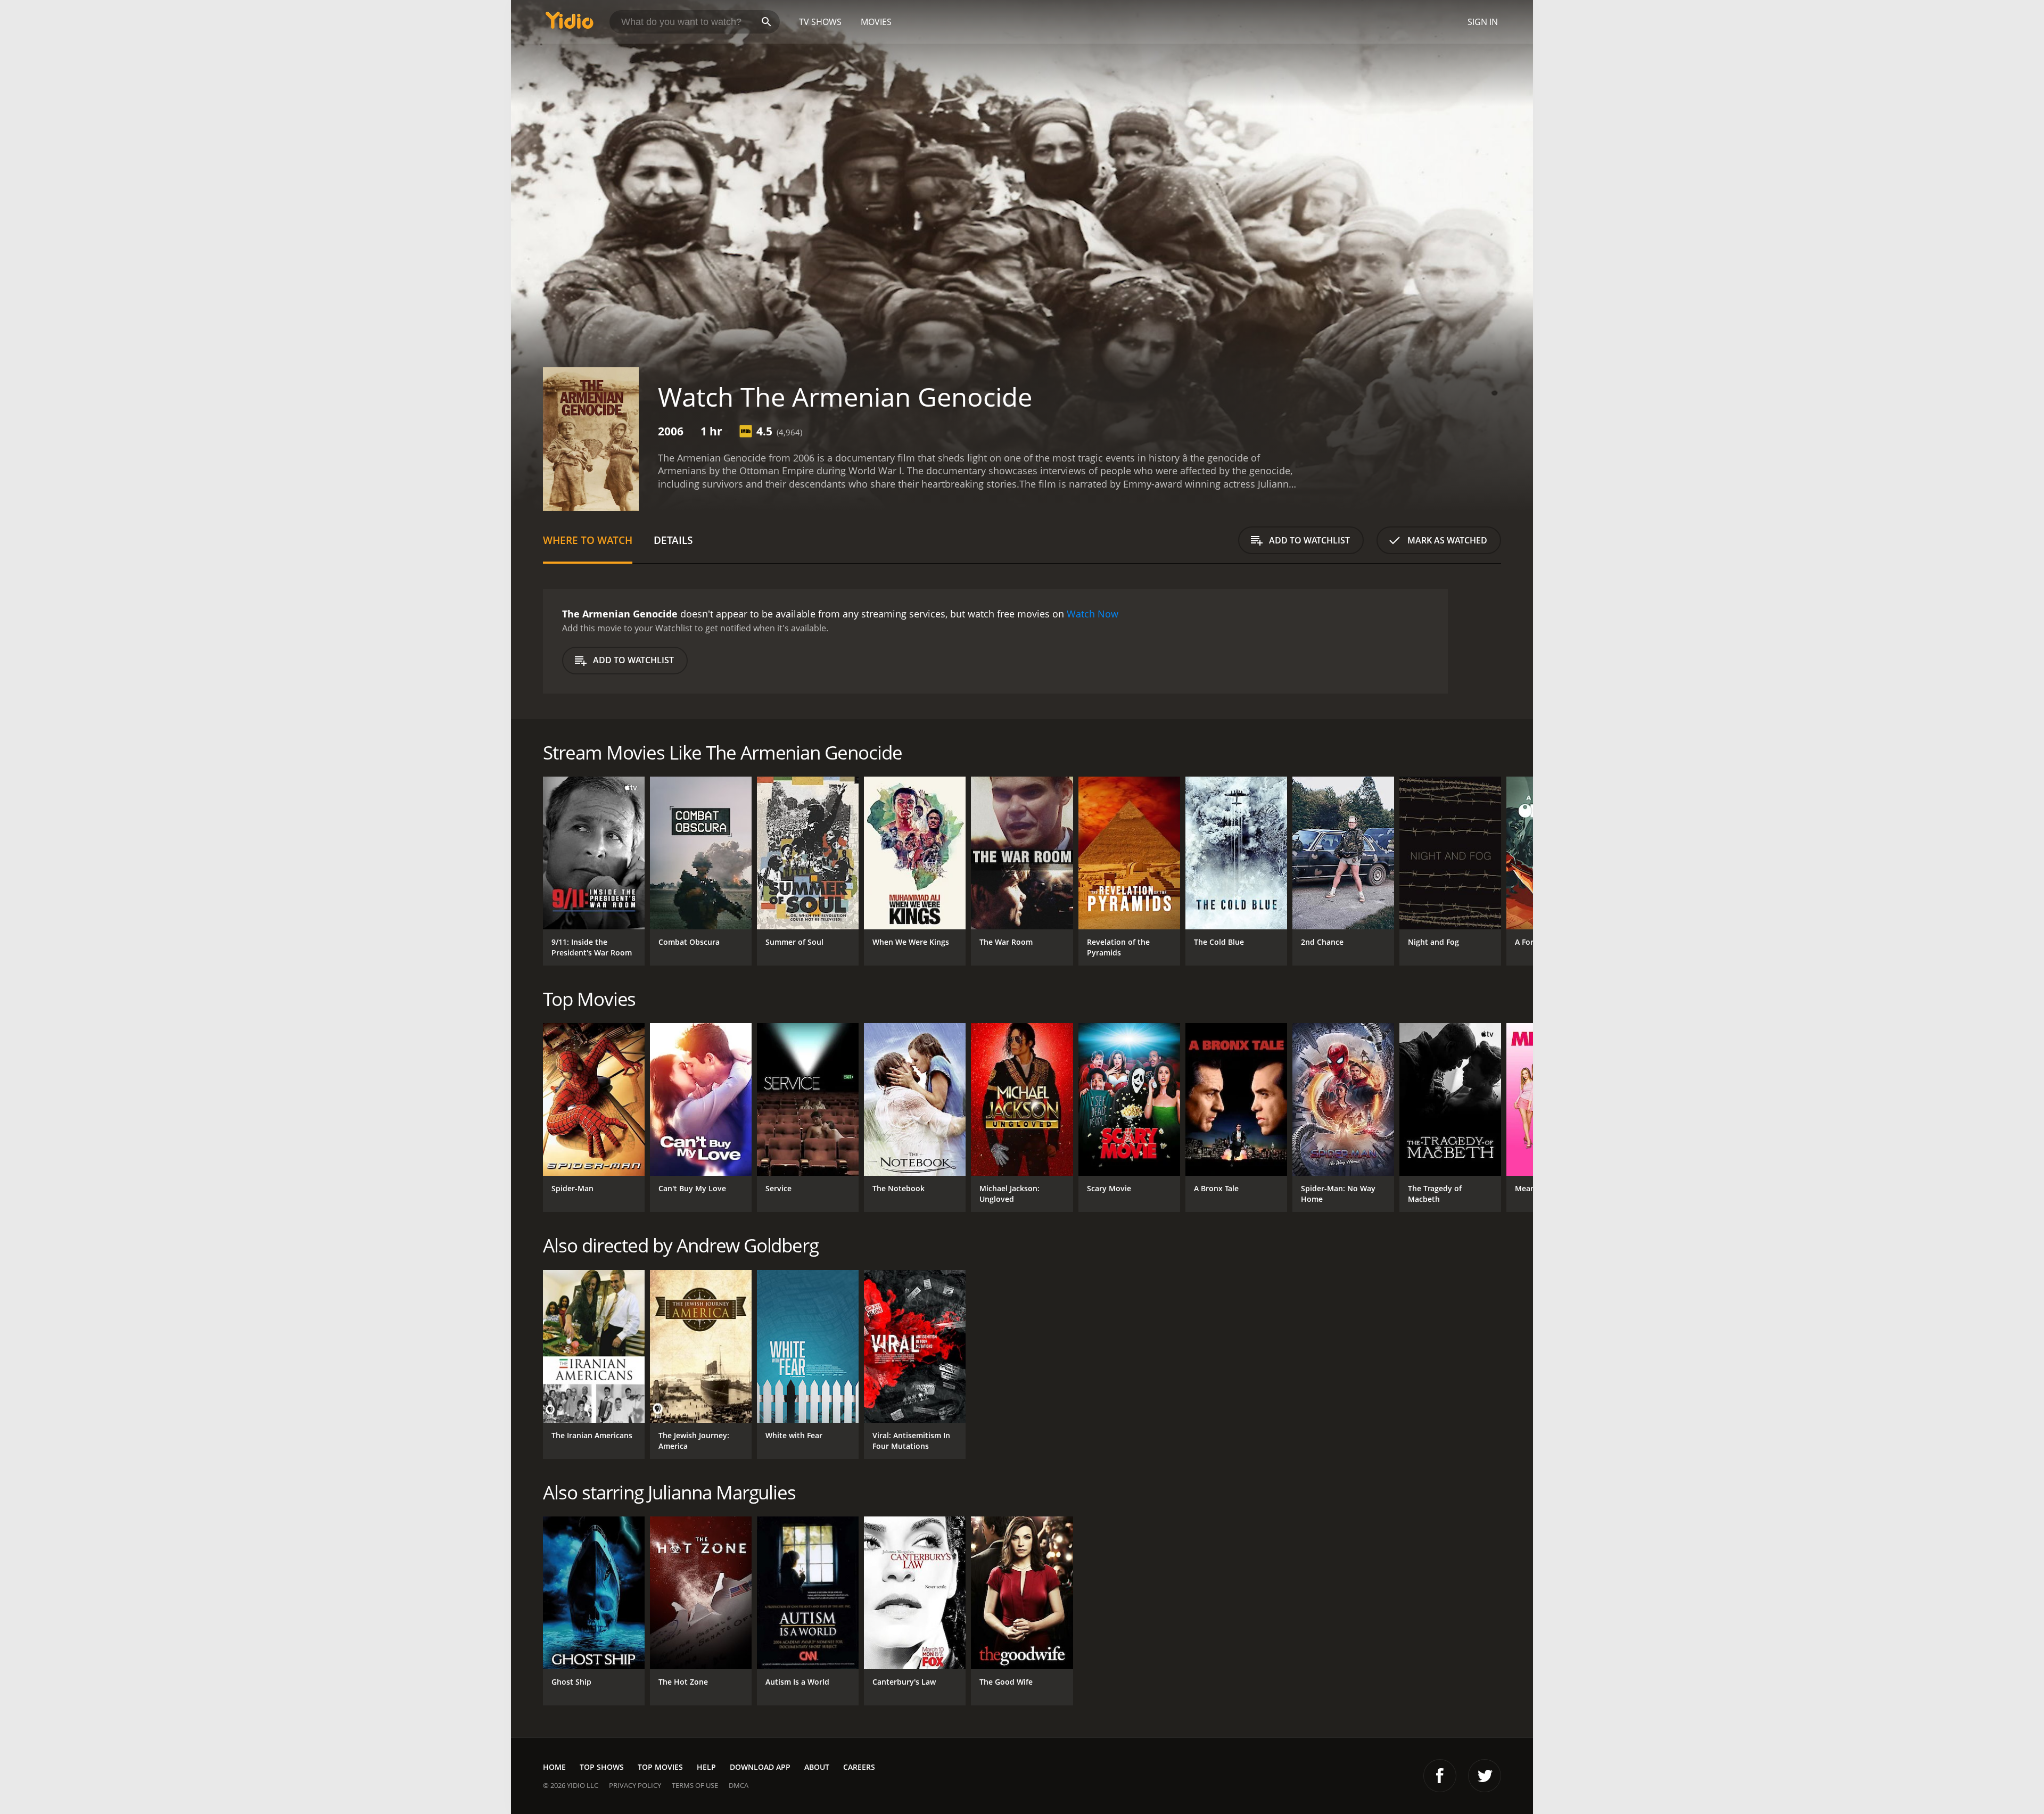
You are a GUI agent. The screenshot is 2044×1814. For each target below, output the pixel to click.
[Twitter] (1485, 1776)
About (817, 1767)
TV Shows (820, 22)
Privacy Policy (635, 1785)
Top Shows (602, 1767)
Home (554, 1767)
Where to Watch (588, 540)
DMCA (739, 1785)
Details (673, 540)
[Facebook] (1440, 1776)
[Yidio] (570, 24)
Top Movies (660, 1767)
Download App (760, 1767)
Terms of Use (695, 1785)
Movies (876, 22)
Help (706, 1767)
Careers (859, 1767)
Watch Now (1093, 614)
